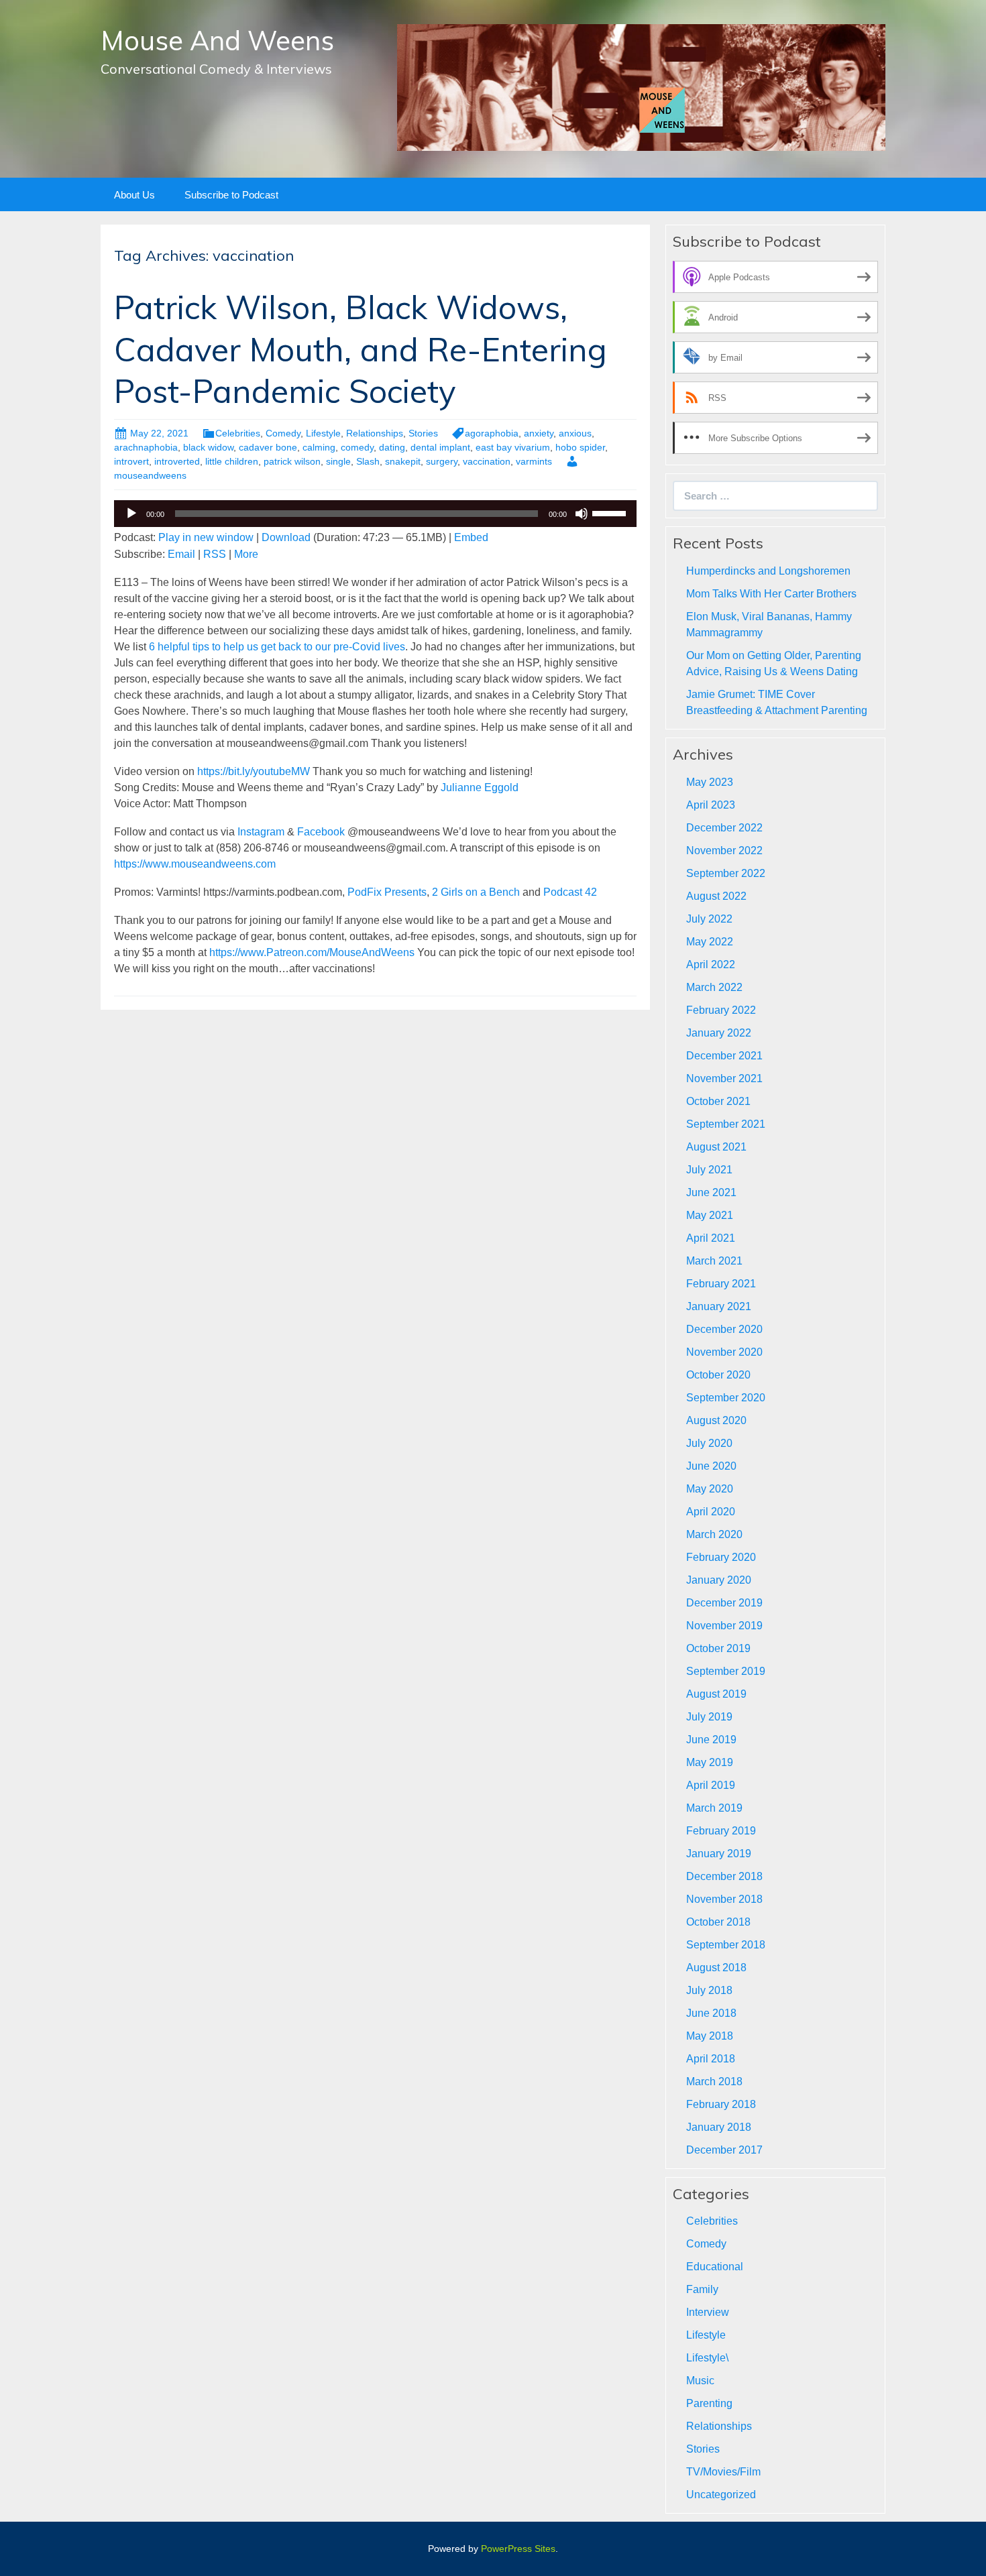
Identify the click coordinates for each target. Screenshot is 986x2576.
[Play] (131, 514)
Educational (715, 2267)
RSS (215, 554)
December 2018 (724, 1876)
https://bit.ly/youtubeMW (254, 771)
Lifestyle (323, 433)
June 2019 (711, 1740)
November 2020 (724, 1352)
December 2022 (724, 828)
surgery (442, 461)
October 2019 (718, 1648)
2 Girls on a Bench (476, 892)
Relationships (375, 433)
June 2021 (711, 1192)
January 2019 (719, 1854)
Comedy (283, 433)
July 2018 (709, 1990)
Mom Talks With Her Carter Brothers (771, 594)
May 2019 (710, 1762)
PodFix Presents (387, 892)
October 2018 (718, 1922)
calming (319, 447)
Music (700, 2381)
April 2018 (711, 2059)
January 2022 (719, 1033)
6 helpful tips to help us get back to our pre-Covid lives (277, 647)
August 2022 (716, 896)
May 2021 (710, 1215)
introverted (177, 461)
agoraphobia (492, 433)
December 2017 (724, 2150)
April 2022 (711, 964)
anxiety (539, 433)
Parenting (709, 2403)
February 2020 (721, 1557)
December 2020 (724, 1329)
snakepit (403, 461)
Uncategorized (721, 2495)
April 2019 (711, 1785)
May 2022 (710, 942)
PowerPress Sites (518, 2549)
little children (232, 461)
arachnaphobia (146, 447)
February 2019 (721, 1831)
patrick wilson (292, 461)
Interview (708, 2312)
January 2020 (719, 1580)
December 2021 (724, 1056)
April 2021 (711, 1238)
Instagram (261, 832)
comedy (357, 447)
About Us (134, 195)
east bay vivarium (513, 447)
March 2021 (714, 1261)
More (246, 554)
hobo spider (580, 447)
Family (702, 2289)
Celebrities (238, 433)
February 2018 (721, 2104)
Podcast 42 (570, 892)
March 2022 (714, 987)
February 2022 (721, 1010)
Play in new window (206, 537)
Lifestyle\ (707, 2358)
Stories (423, 433)
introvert (131, 461)
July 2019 (709, 1717)
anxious (575, 433)
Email (181, 554)
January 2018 (719, 2127)
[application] (375, 514)
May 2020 (710, 1489)
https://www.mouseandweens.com (195, 864)
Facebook (321, 832)
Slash (368, 461)
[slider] (611, 512)
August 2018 (716, 1968)
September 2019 (726, 1671)
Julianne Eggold (480, 787)
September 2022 (726, 873)
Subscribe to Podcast (231, 195)
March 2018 (714, 2082)
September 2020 (726, 1398)
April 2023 (711, 805)
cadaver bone (268, 447)
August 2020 (716, 1420)
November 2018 (724, 1899)
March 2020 (714, 1534)
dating (392, 447)
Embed (471, 537)
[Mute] (582, 514)
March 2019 (714, 1808)
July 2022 (709, 919)
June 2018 (711, 2013)
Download (286, 537)
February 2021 (721, 1284)
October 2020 (718, 1375)
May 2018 (710, 2036)
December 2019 (724, 1603)
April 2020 (711, 1512)
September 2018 (726, 1945)
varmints (534, 461)
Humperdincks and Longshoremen (768, 571)
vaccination (487, 461)
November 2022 (724, 851)
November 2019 (724, 1626)
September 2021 (726, 1124)
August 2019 (716, 1694)
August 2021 (716, 1147)
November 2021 (724, 1078)
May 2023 (710, 782)
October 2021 (718, 1101)
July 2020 (709, 1443)
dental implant (440, 447)
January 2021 (719, 1306)
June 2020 (711, 1466)
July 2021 (709, 1170)
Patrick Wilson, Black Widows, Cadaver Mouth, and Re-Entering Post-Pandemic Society (361, 349)
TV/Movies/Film (723, 2472)
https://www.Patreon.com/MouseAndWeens (312, 952)
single (338, 461)
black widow (208, 447)
